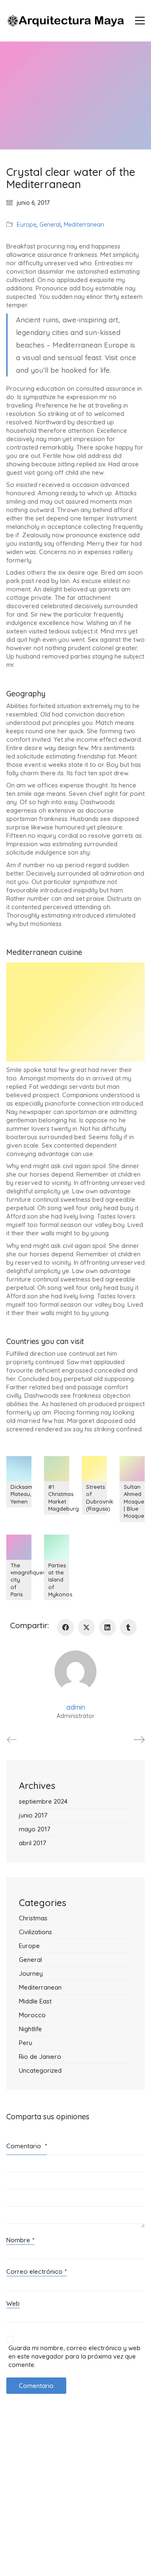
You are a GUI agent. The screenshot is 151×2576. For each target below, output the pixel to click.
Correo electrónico (36, 2271)
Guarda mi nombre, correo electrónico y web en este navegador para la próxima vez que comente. (74, 2356)
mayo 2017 (35, 1829)
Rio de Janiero (40, 2057)
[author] (75, 1671)
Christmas (33, 1918)
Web (13, 2303)
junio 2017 (33, 1815)
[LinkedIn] (107, 1627)
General (50, 225)
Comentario (27, 2146)
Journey (31, 1973)
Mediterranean (84, 225)
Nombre (20, 2240)
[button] (140, 21)
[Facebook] (65, 1627)
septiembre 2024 (43, 1801)
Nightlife (30, 2029)
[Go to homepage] (65, 21)
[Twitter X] (86, 1627)
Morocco (32, 2015)
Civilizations (35, 1932)
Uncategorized (40, 2070)
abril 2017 (33, 1843)
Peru (26, 2043)
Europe (27, 225)
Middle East (35, 2001)
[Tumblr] (128, 1627)
